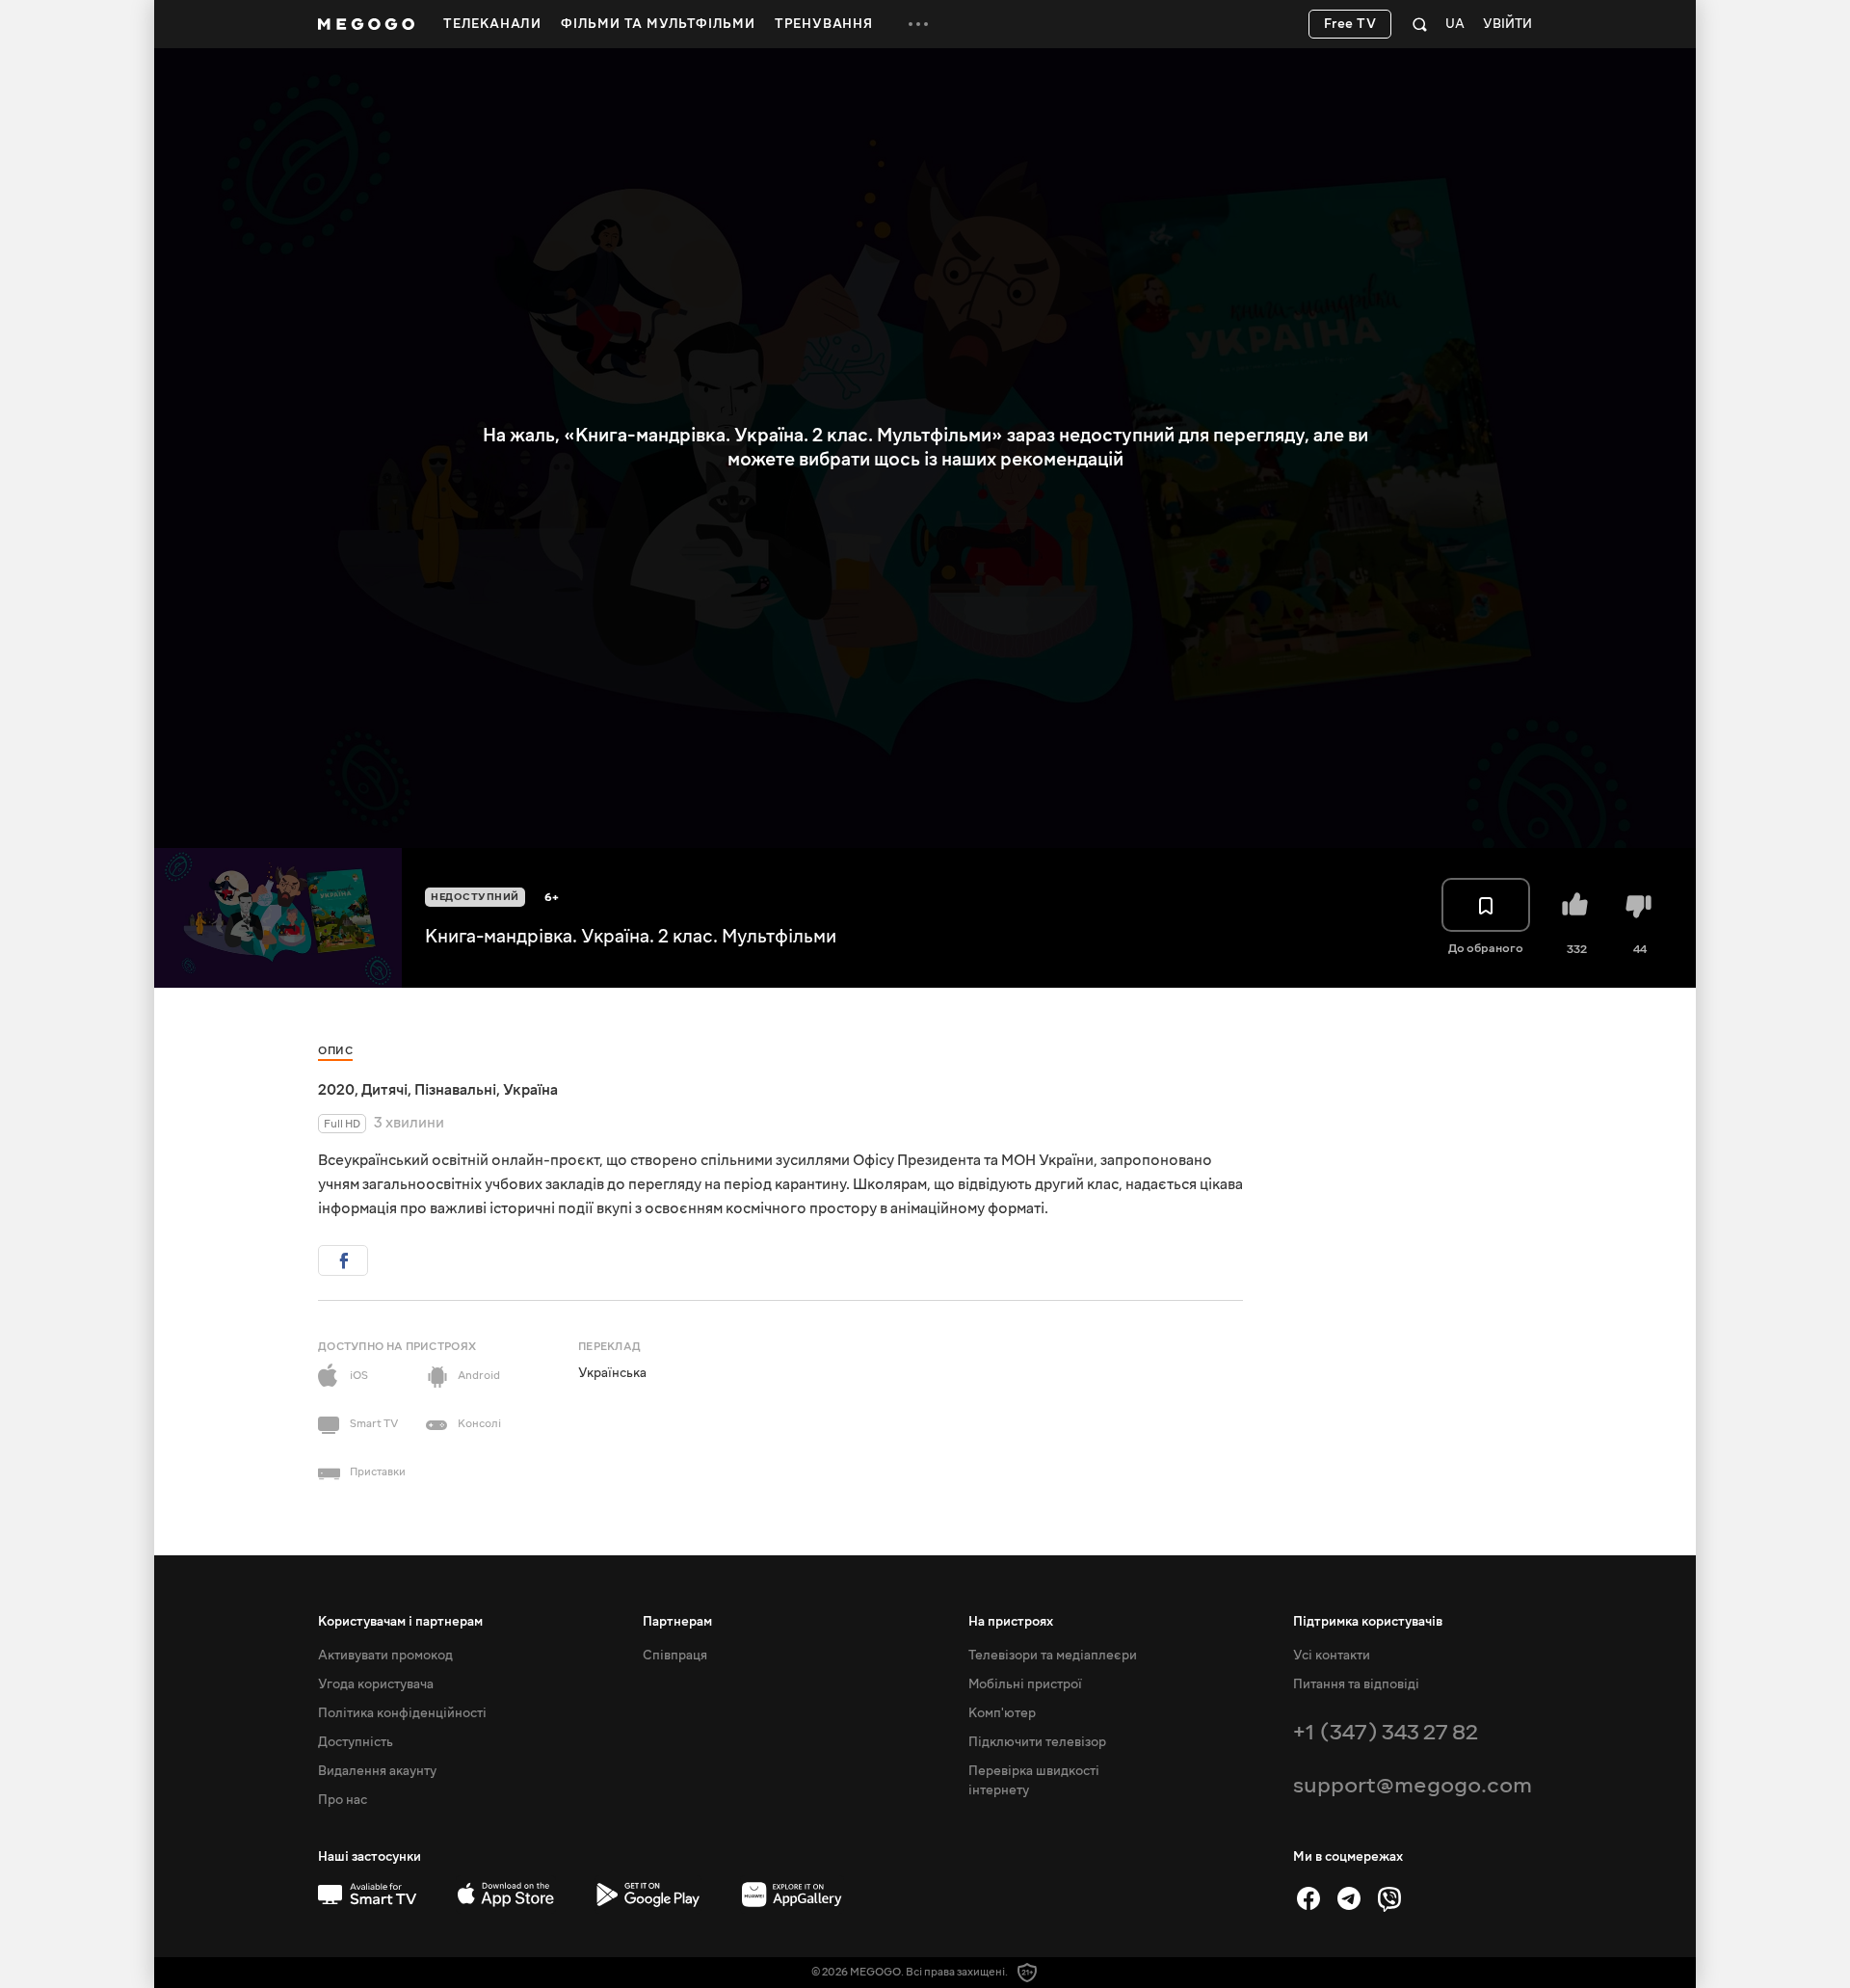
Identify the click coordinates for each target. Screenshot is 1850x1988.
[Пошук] (1420, 24)
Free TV (1350, 24)
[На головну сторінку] (366, 24)
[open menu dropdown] (918, 24)
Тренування (824, 24)
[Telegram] (1349, 1898)
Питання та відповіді (1356, 1684)
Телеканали (492, 24)
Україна (530, 1090)
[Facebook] (1308, 1898)
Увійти (1507, 25)
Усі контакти (1332, 1656)
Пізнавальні (455, 1090)
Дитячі (384, 1090)
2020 (336, 1090)
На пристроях (1011, 1622)
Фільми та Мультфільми (658, 24)
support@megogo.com (1413, 1785)
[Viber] (1389, 1898)
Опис (335, 1051)
